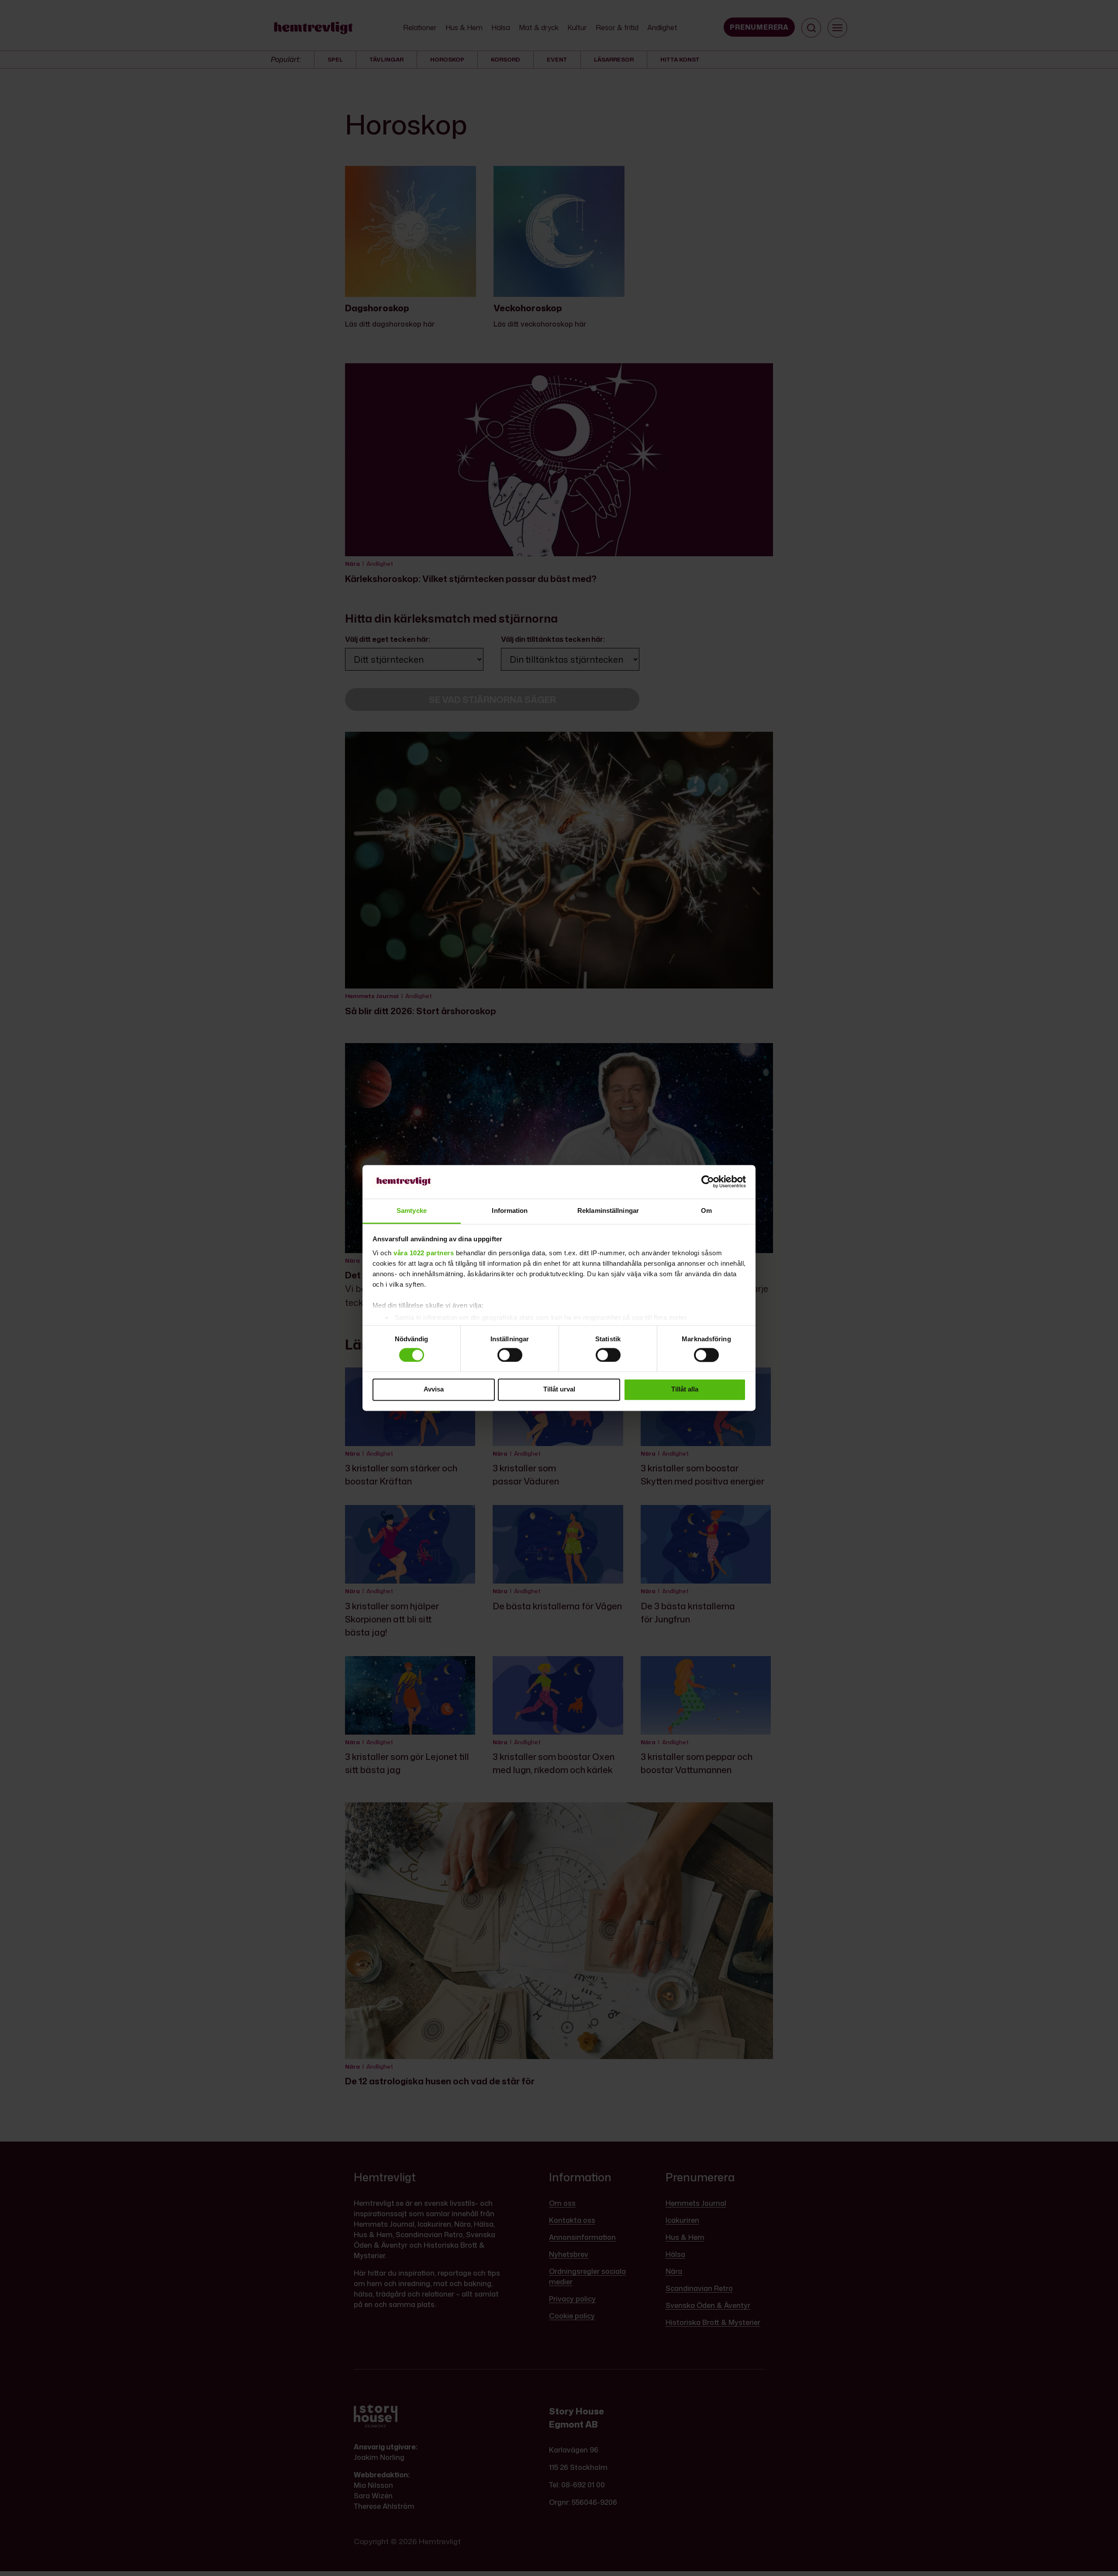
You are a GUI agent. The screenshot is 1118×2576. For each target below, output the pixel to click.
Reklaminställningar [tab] (608, 1211)
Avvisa (434, 1390)
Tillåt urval (559, 1390)
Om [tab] (706, 1211)
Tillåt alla (685, 1390)
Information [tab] (510, 1211)
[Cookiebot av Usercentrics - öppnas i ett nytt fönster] (708, 1182)
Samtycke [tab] (412, 1211)
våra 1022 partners (424, 1253)
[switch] (510, 1355)
